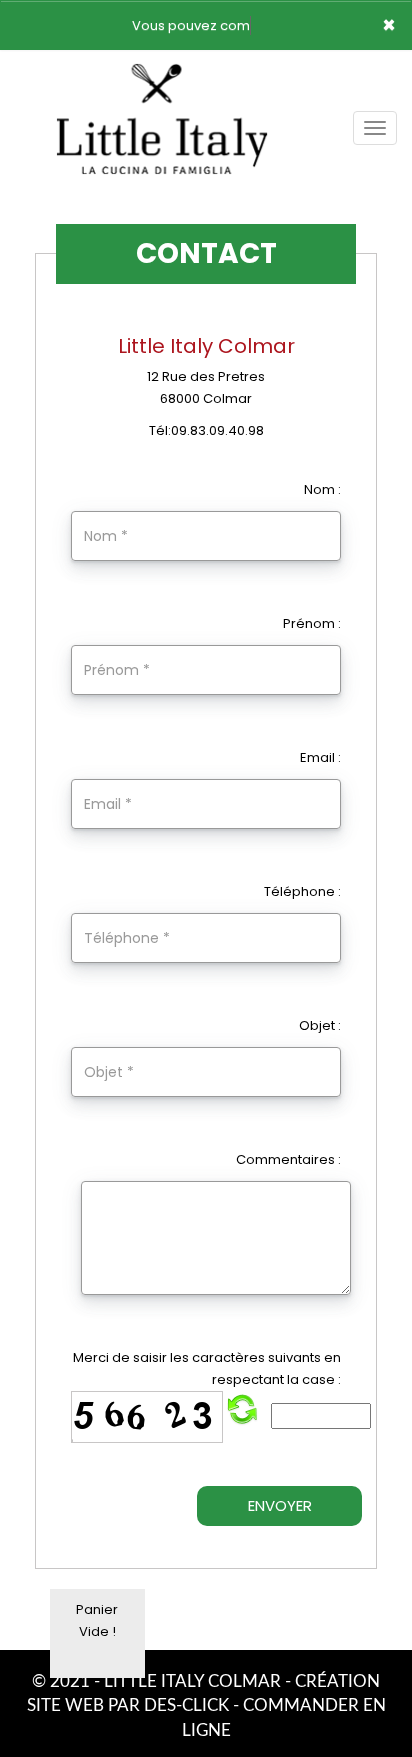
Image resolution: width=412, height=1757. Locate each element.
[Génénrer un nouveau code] (242, 1410)
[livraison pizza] (162, 78)
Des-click (186, 1705)
